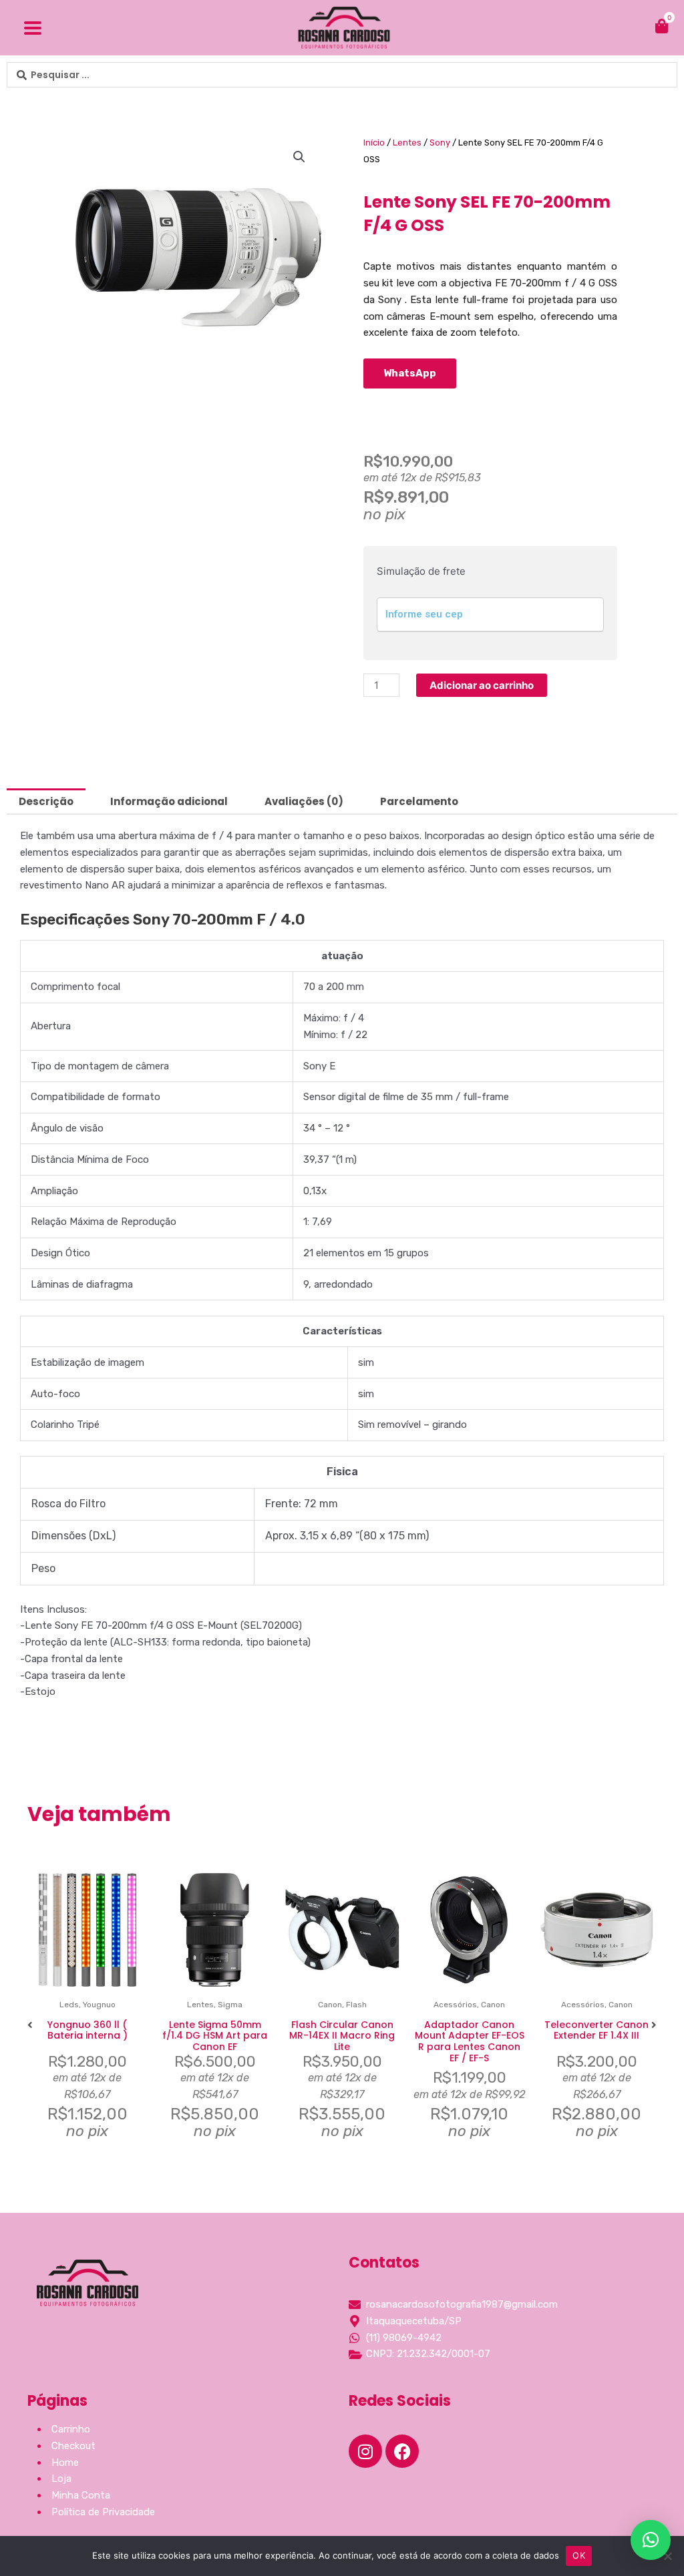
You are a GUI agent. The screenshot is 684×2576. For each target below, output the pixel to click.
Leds (69, 2005)
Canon (330, 2005)
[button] (299, 157)
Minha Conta (81, 2495)
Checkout (73, 2446)
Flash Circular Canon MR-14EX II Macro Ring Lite (342, 2036)
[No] (667, 2556)
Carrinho (71, 2429)
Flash (356, 2005)
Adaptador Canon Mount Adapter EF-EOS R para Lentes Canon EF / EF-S (470, 2041)
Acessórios (455, 2005)
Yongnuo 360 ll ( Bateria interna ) (88, 2030)
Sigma (230, 2005)
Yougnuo (99, 2005)
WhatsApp (410, 373)
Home (65, 2463)
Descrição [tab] (46, 801)
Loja (61, 2479)
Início (374, 143)
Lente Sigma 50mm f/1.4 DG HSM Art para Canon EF (215, 2036)
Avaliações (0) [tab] (304, 801)
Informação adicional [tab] (169, 801)
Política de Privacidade (103, 2512)
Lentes (407, 143)
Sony (440, 143)
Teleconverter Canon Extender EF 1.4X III (596, 2030)
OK (579, 2555)
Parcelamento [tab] (419, 801)
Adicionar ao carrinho (482, 685)
